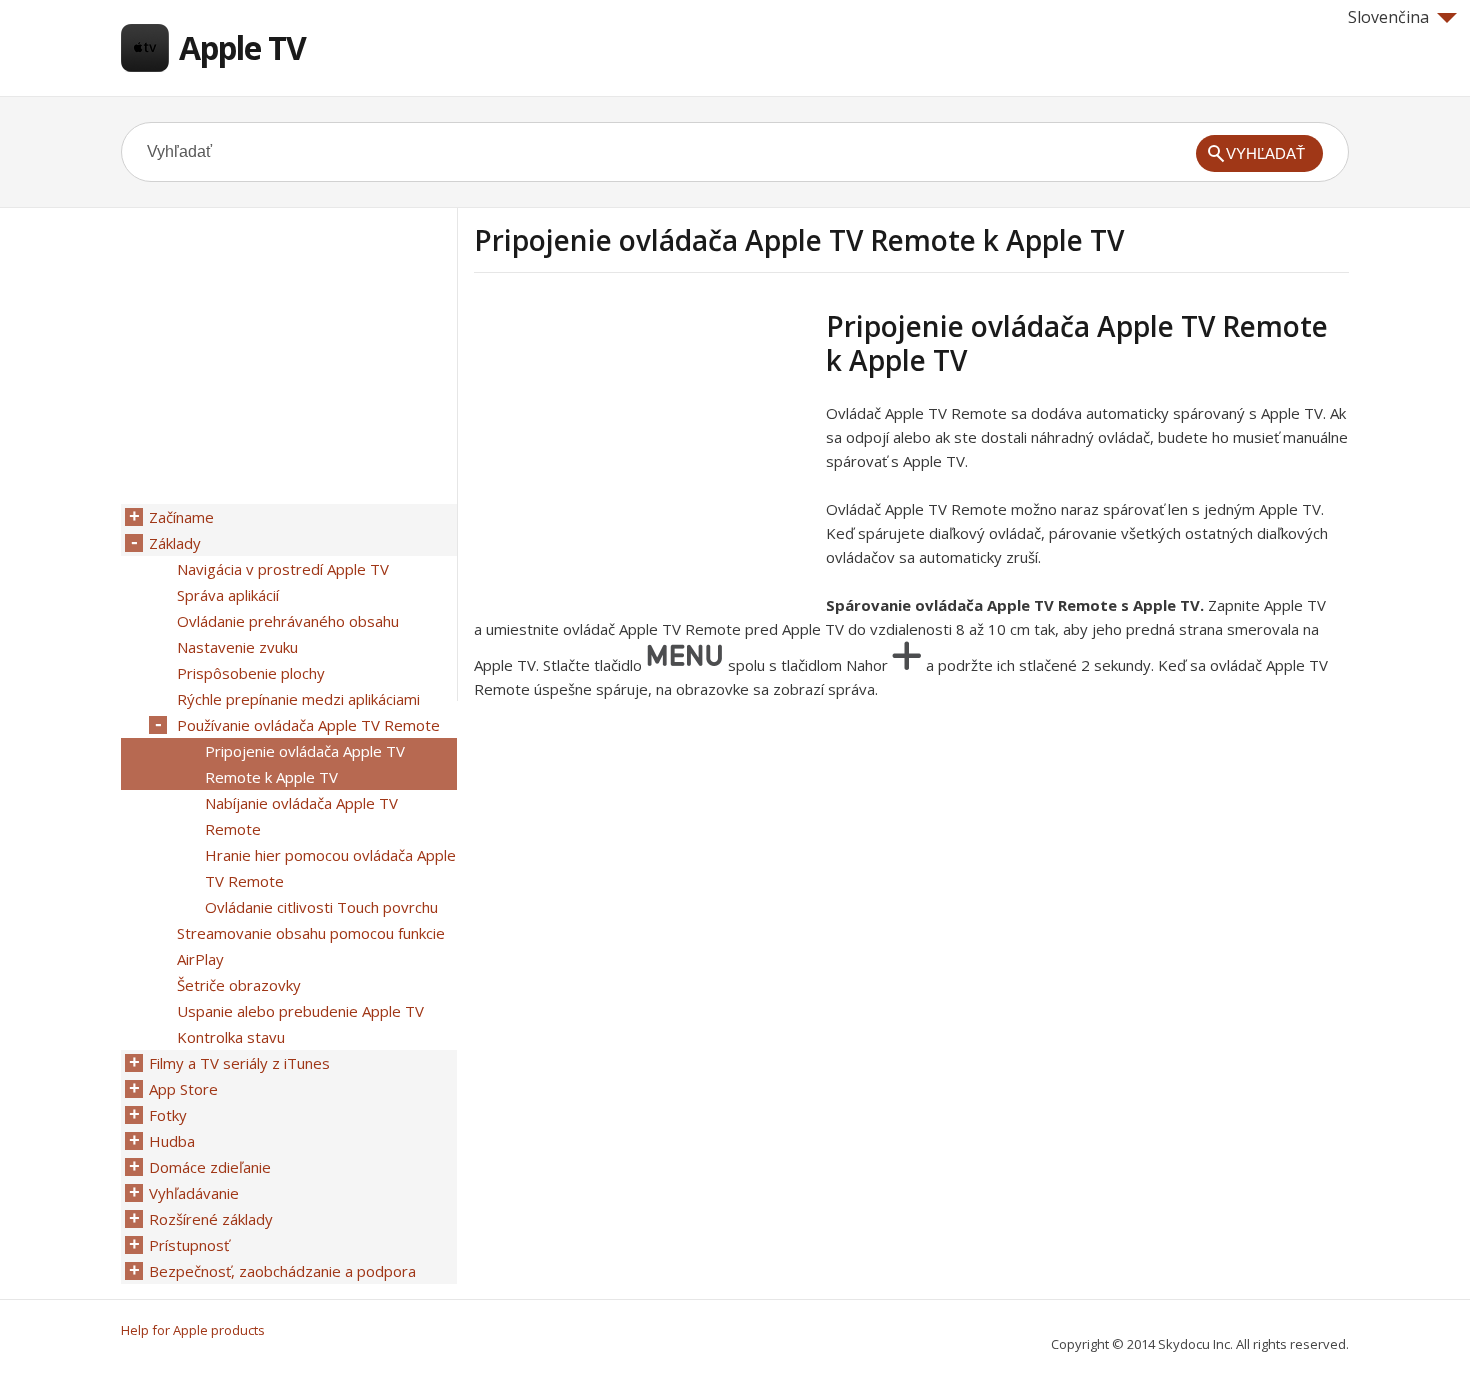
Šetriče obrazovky (239, 985)
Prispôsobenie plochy (251, 673)
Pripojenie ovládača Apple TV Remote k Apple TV (305, 764)
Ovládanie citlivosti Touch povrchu (321, 907)
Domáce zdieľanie (210, 1167)
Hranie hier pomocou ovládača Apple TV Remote (330, 868)
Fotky (168, 1115)
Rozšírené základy (211, 1219)
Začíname (181, 517)
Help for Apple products (193, 1330)
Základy (175, 543)
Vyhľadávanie (194, 1193)
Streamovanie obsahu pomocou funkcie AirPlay (311, 946)
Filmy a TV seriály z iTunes (239, 1063)
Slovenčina (1388, 17)
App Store (183, 1089)
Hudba (172, 1141)
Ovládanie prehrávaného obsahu (288, 621)
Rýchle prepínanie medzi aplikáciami (298, 699)
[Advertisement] (642, 449)
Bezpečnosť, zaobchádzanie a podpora (282, 1271)
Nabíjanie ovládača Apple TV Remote (301, 816)
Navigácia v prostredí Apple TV (283, 569)
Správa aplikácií (228, 595)
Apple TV (242, 47)
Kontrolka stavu (231, 1037)
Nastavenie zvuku (237, 647)
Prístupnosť (189, 1245)
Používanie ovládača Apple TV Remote (308, 725)
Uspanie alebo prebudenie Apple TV (300, 1011)
